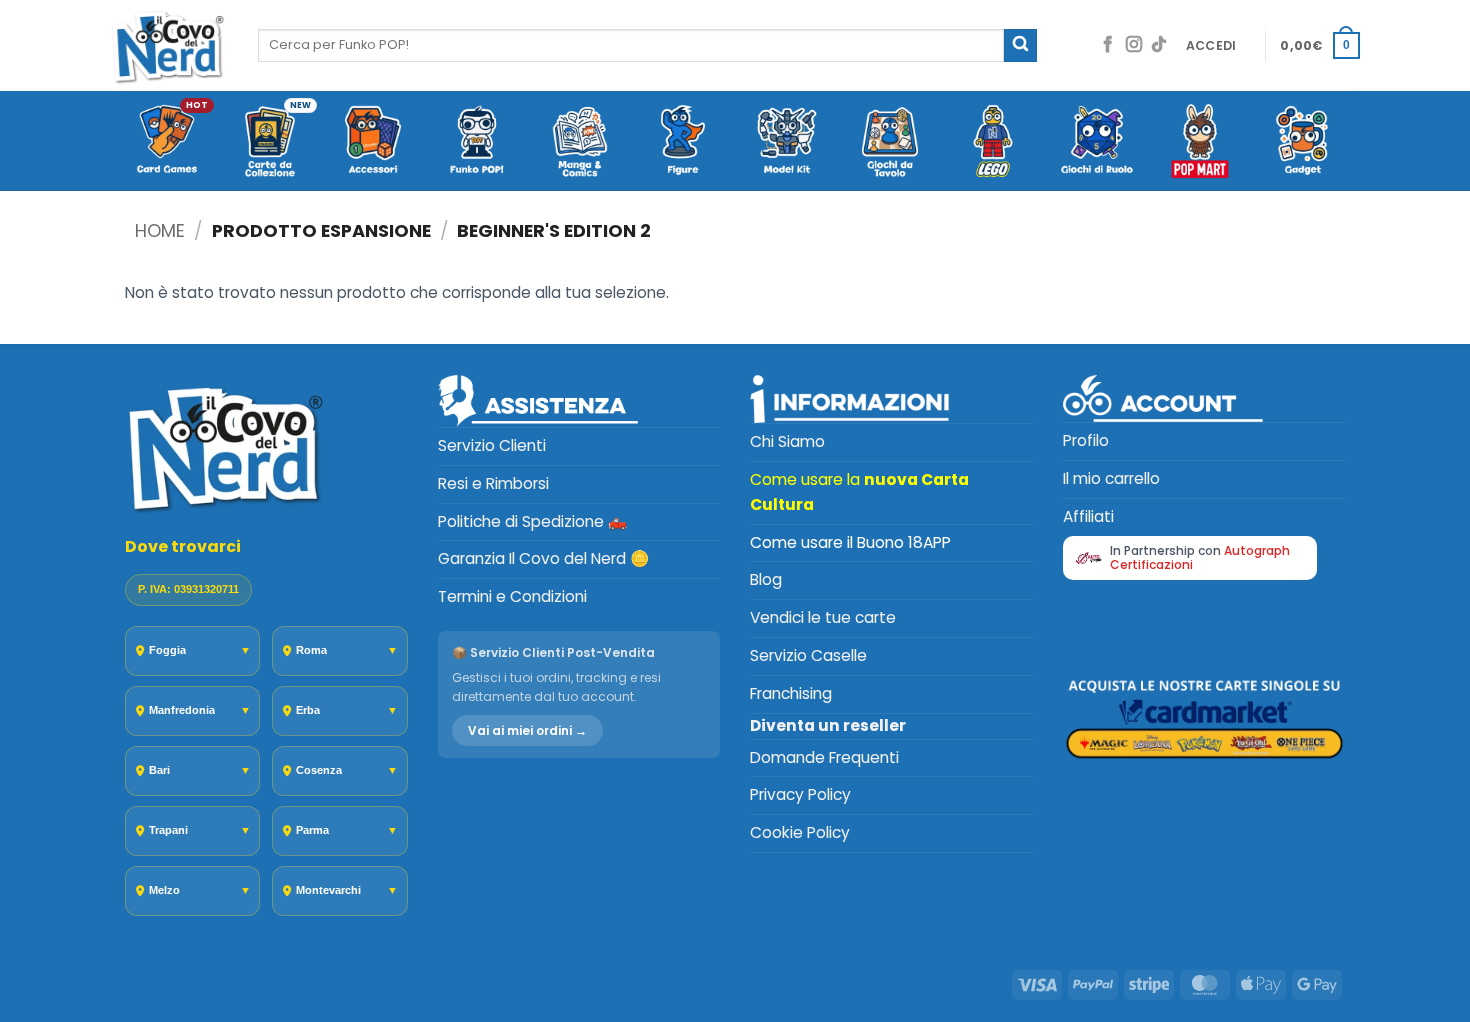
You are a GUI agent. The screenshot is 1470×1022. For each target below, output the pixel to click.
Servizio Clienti (492, 445)
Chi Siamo (787, 441)
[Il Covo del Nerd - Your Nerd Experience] (169, 45)
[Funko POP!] (476, 142)
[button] (1211, 46)
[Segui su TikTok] (1159, 45)
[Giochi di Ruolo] (1096, 142)
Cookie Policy (800, 832)
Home (160, 230)
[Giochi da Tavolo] (889, 142)
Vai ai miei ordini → (527, 730)
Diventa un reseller (828, 725)
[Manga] (579, 142)
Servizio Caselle (808, 655)
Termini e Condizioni (512, 596)
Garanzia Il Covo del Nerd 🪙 (543, 558)
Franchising (791, 693)
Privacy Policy (800, 794)
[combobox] (631, 45)
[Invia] (1020, 45)
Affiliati (1088, 516)
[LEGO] (993, 142)
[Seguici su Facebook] (1108, 45)
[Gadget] (1303, 142)
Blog (766, 579)
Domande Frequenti (824, 757)
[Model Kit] (786, 142)
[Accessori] (373, 142)
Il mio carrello (1111, 478)
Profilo (1086, 440)
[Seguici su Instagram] (1134, 45)
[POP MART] (1199, 142)
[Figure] (683, 142)
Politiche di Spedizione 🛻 (532, 521)
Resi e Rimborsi (493, 483)
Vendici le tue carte (823, 617)
